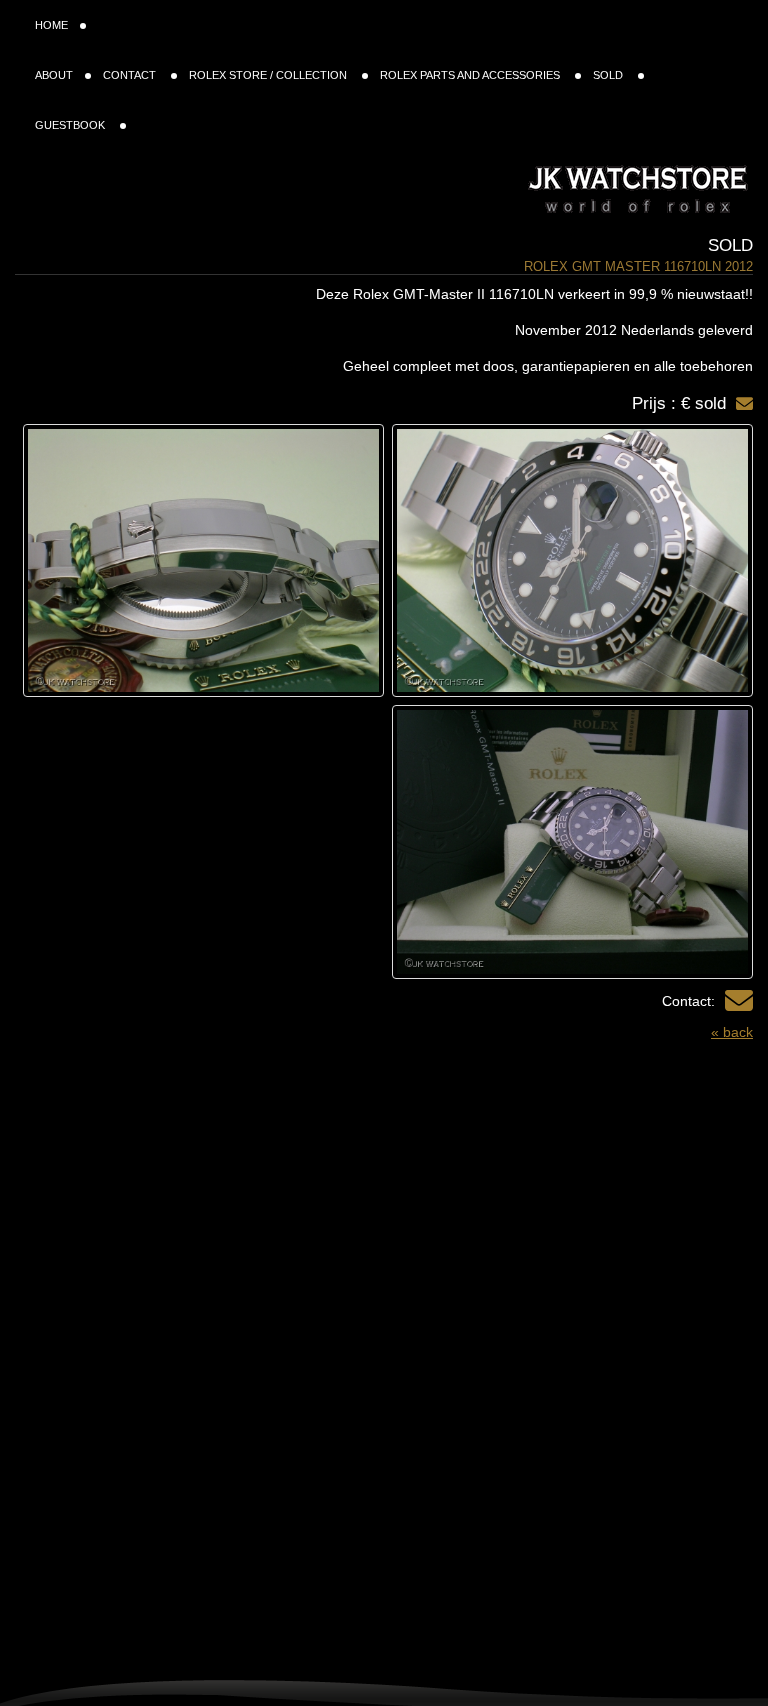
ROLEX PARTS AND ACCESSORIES (471, 75)
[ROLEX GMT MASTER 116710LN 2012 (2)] (203, 560)
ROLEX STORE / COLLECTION (269, 75)
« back (732, 1032)
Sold (730, 245)
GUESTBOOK (71, 125)
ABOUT (54, 75)
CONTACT (131, 75)
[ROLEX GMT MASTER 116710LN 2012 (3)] (572, 841)
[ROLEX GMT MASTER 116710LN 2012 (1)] (572, 560)
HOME (51, 25)
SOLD (609, 75)
